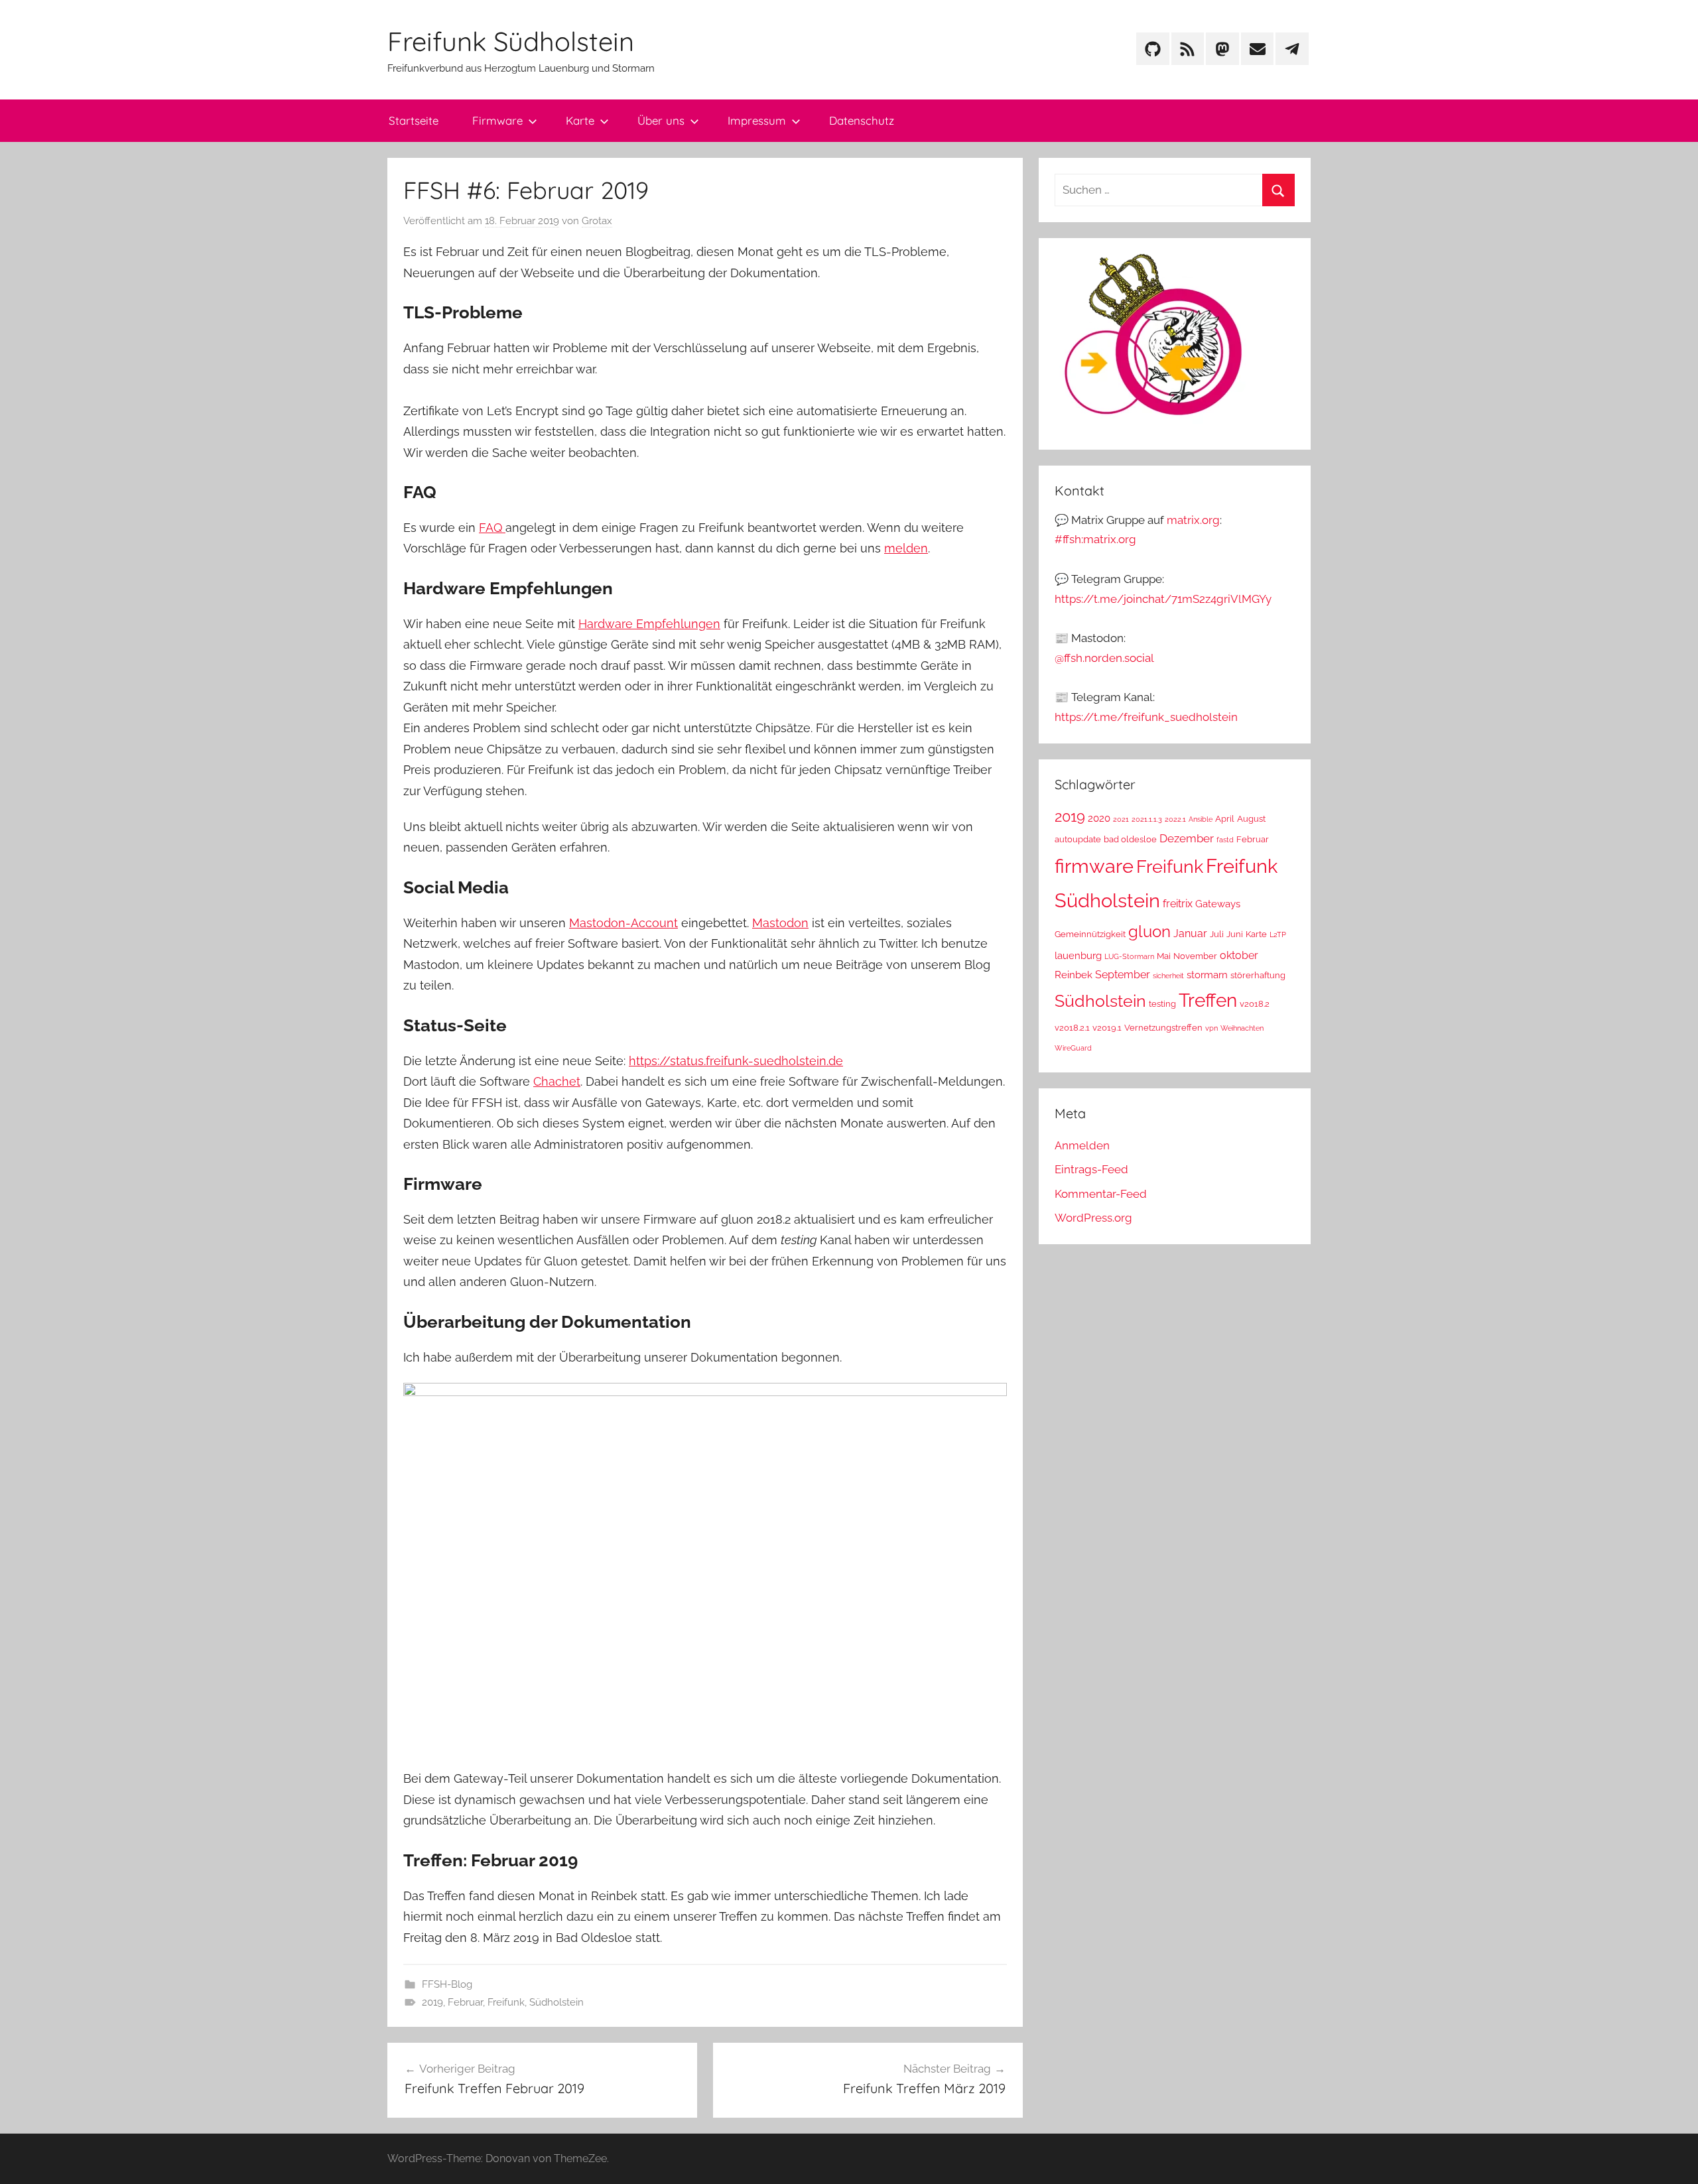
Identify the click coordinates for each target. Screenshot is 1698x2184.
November (1195, 956)
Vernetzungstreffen (1163, 1028)
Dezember (1187, 838)
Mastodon (780, 923)
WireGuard (1073, 1048)
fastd (1225, 840)
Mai (1164, 956)
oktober (1239, 955)
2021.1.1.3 (1147, 819)
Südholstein (556, 2002)
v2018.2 (1255, 1004)
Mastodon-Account (623, 923)
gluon (1149, 931)
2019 (432, 2002)
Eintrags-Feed (1091, 1169)
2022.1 (1175, 819)
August (1251, 819)
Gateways (1218, 904)
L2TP (1278, 934)
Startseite (414, 120)
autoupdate (1078, 839)
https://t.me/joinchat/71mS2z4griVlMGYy (1163, 599)
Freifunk (506, 2002)
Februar (465, 2002)
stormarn (1207, 975)
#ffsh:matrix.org (1095, 539)
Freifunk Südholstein (511, 41)
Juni (1235, 934)
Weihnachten (1242, 1028)
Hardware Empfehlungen (649, 624)
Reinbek (1074, 975)
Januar (1190, 933)
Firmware (497, 120)
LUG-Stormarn (1129, 956)
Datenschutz (862, 120)
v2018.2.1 (1072, 1028)
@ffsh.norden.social (1104, 658)
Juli (1217, 934)
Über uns (661, 120)
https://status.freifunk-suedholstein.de (736, 1061)
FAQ (492, 528)
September (1123, 975)
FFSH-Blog (447, 1984)
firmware (1094, 866)
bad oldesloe (1130, 839)
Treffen (1208, 1000)
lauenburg (1078, 955)
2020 (1099, 818)
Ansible (1201, 819)
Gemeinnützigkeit (1090, 934)
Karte (580, 120)
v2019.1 (1107, 1028)
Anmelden (1082, 1145)
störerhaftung (1258, 975)
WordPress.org (1093, 1218)
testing (1162, 1004)
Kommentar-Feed (1101, 1194)
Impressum (757, 120)
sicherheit (1168, 976)
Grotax (597, 221)
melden (906, 548)
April (1225, 819)
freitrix (1178, 904)
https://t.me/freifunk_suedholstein (1146, 717)
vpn (1211, 1028)
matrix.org (1193, 520)
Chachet (557, 1081)
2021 (1121, 819)
